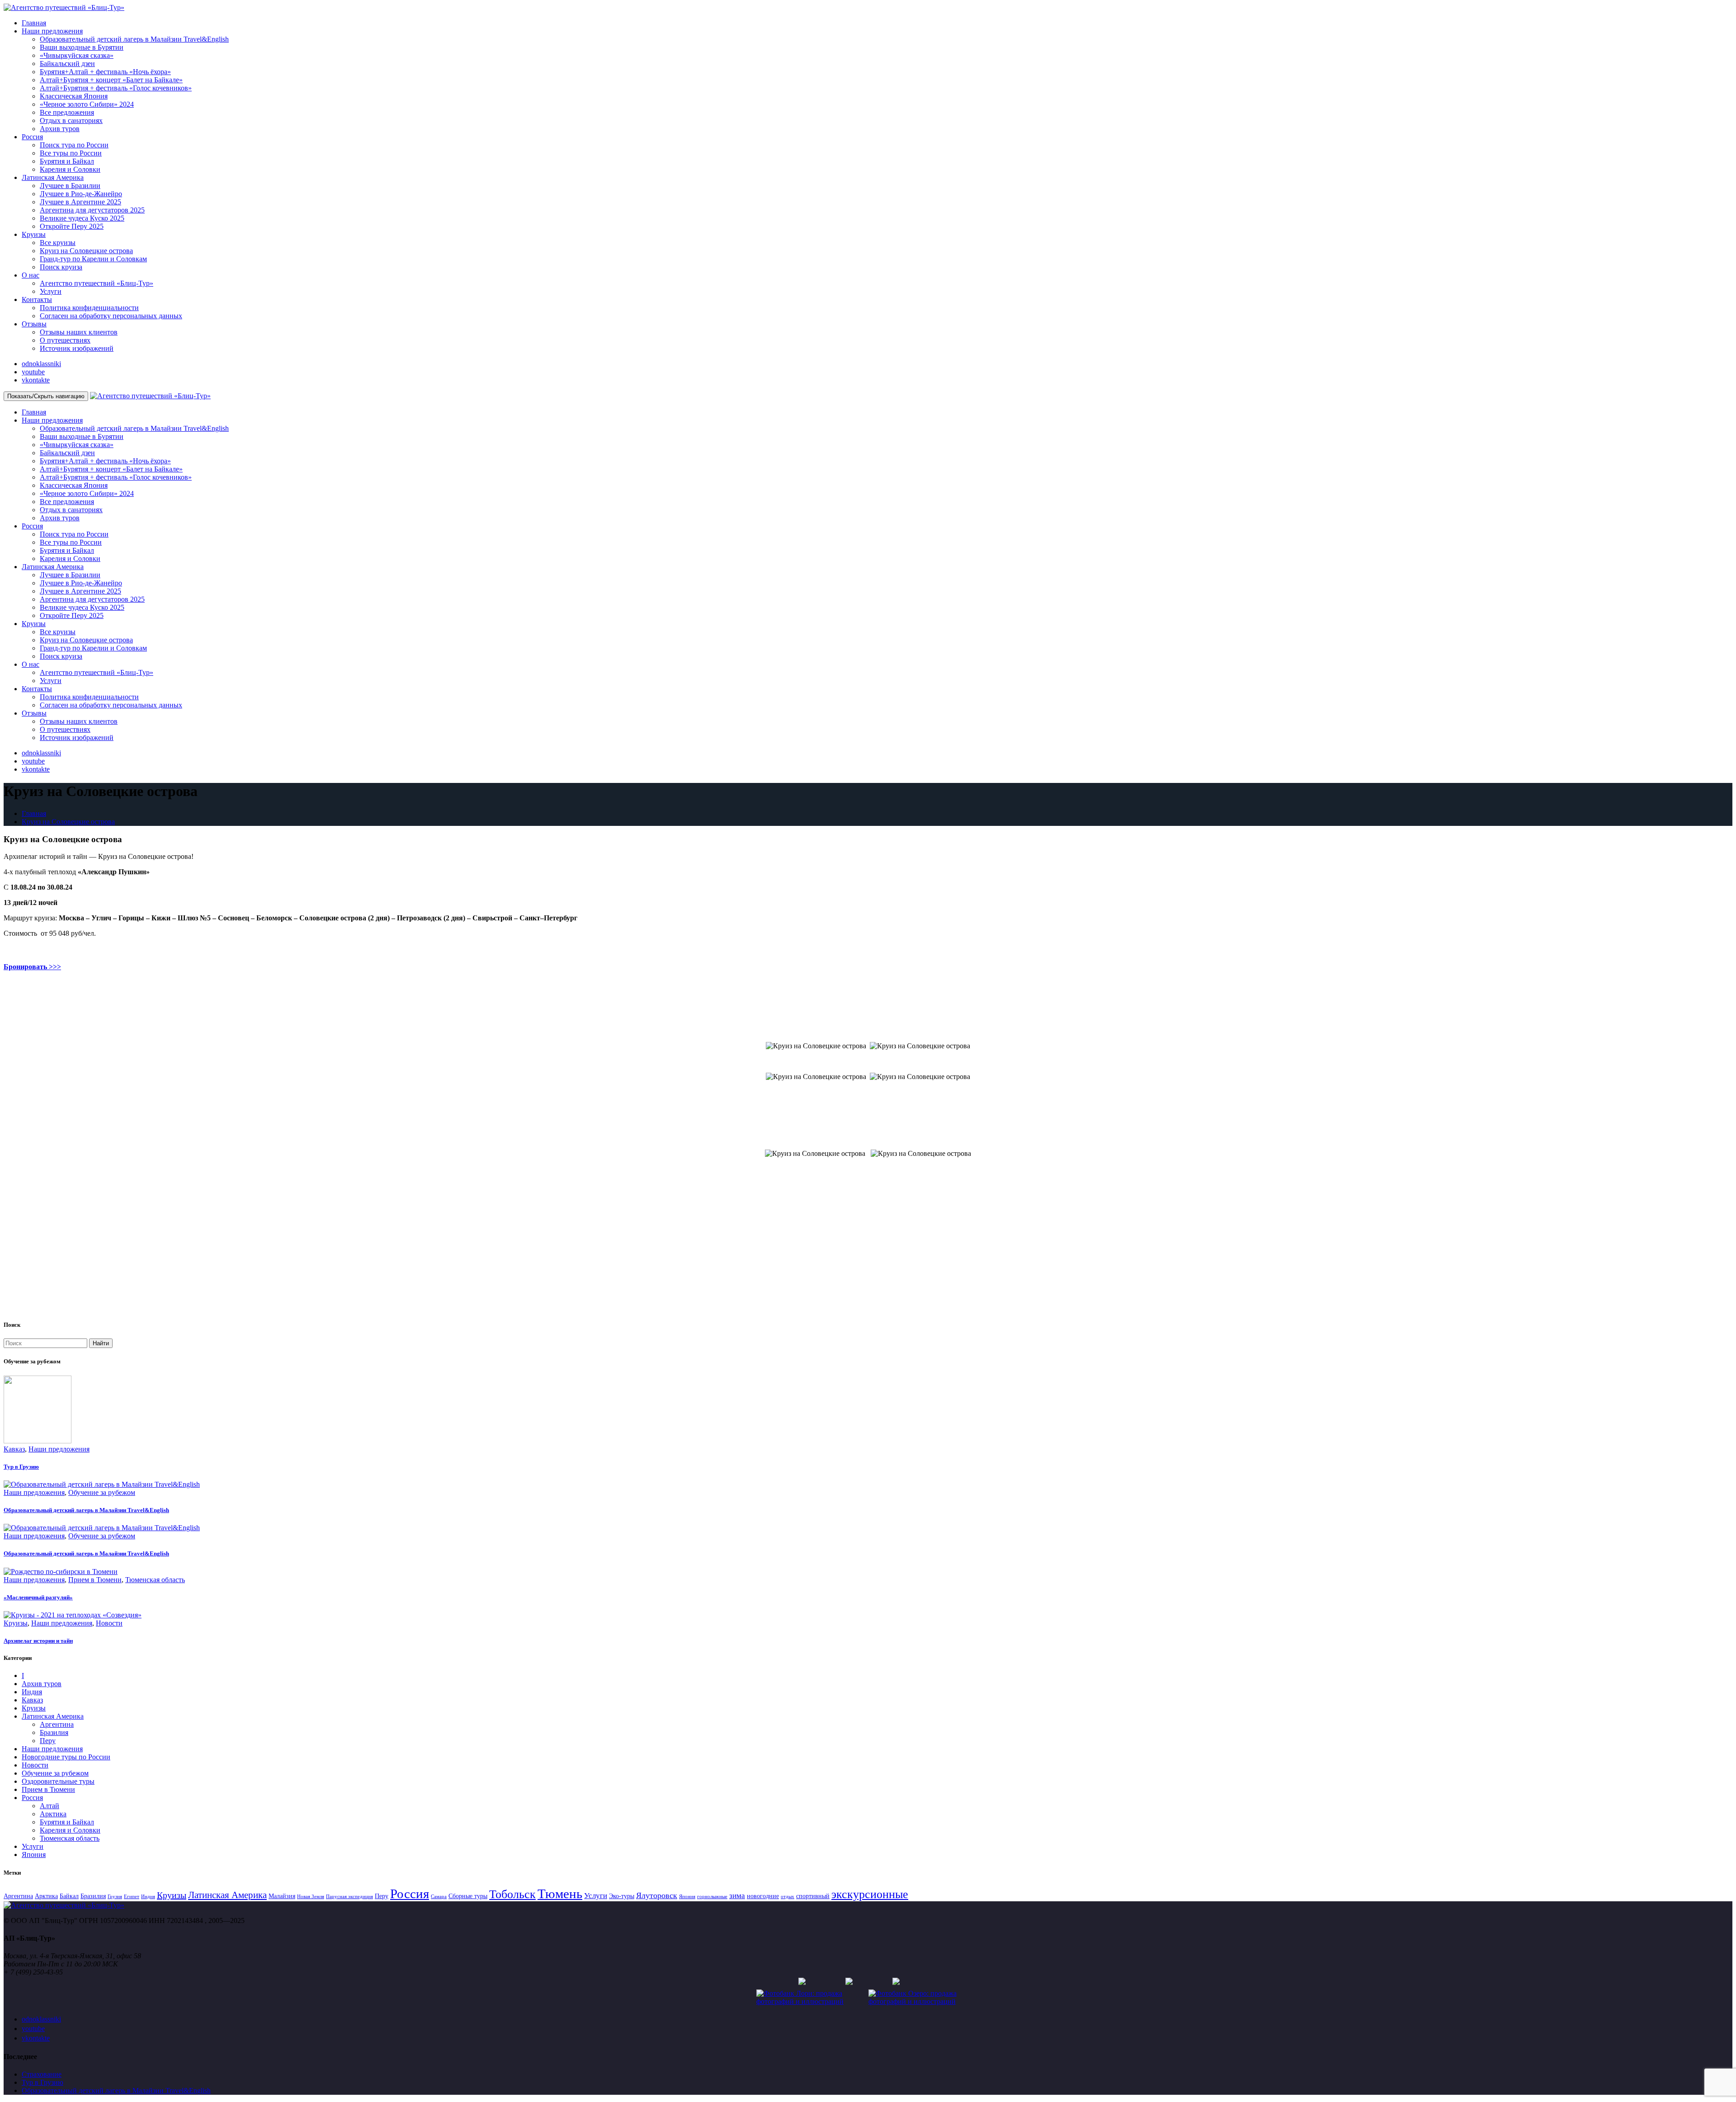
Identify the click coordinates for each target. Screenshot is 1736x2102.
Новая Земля (311, 1897)
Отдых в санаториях (71, 120)
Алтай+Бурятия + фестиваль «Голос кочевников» (116, 88)
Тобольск (512, 1894)
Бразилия (54, 1732)
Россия (32, 137)
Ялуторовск (657, 1895)
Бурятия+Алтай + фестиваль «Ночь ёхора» (105, 72)
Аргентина (57, 1724)
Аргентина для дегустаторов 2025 (92, 210)
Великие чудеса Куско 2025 (82, 218)
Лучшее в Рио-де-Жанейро (81, 194)
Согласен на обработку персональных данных (111, 316)
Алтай (50, 1806)
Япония (34, 1855)
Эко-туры (622, 1896)
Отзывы (34, 324)
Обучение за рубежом (102, 1492)
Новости (109, 1623)
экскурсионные (870, 1894)
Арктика (53, 1814)
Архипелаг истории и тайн (38, 1641)
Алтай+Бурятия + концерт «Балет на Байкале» (111, 80)
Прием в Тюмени (95, 1580)
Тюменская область (155, 1580)
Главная (34, 23)
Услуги (51, 291)
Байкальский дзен (67, 64)
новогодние (763, 1896)
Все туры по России (71, 153)
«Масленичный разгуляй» (38, 1597)
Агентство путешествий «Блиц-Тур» (97, 283)
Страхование (42, 2074)
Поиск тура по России (74, 145)
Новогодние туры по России (66, 1757)
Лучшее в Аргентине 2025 (80, 202)
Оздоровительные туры (58, 1781)
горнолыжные (712, 1897)
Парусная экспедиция (349, 1897)
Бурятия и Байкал (67, 161)
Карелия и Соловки (70, 169)
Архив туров (60, 129)
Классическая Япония (74, 96)
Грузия (115, 1897)
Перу (48, 1741)
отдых (788, 1897)
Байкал (69, 1896)
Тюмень (560, 1894)
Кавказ (14, 1449)
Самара (439, 1897)
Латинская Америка (53, 177)
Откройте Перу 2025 (72, 226)
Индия (32, 1692)
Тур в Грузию (21, 1467)
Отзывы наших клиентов (79, 332)
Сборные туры (468, 1896)
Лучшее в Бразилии (70, 186)
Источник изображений (77, 348)
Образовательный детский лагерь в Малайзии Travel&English (134, 39)
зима (737, 1896)
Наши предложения (52, 31)
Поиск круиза (61, 267)
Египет (132, 1897)
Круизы (34, 234)
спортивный (813, 1896)
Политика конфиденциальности (89, 308)
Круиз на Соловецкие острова (86, 251)
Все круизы (58, 243)
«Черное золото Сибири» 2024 (87, 104)
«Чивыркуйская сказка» (77, 55)
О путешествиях (65, 340)
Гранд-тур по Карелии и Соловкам (93, 259)
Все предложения (67, 112)
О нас (31, 275)
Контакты (37, 299)
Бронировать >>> (32, 967)
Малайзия (282, 1896)
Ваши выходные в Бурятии (82, 47)
